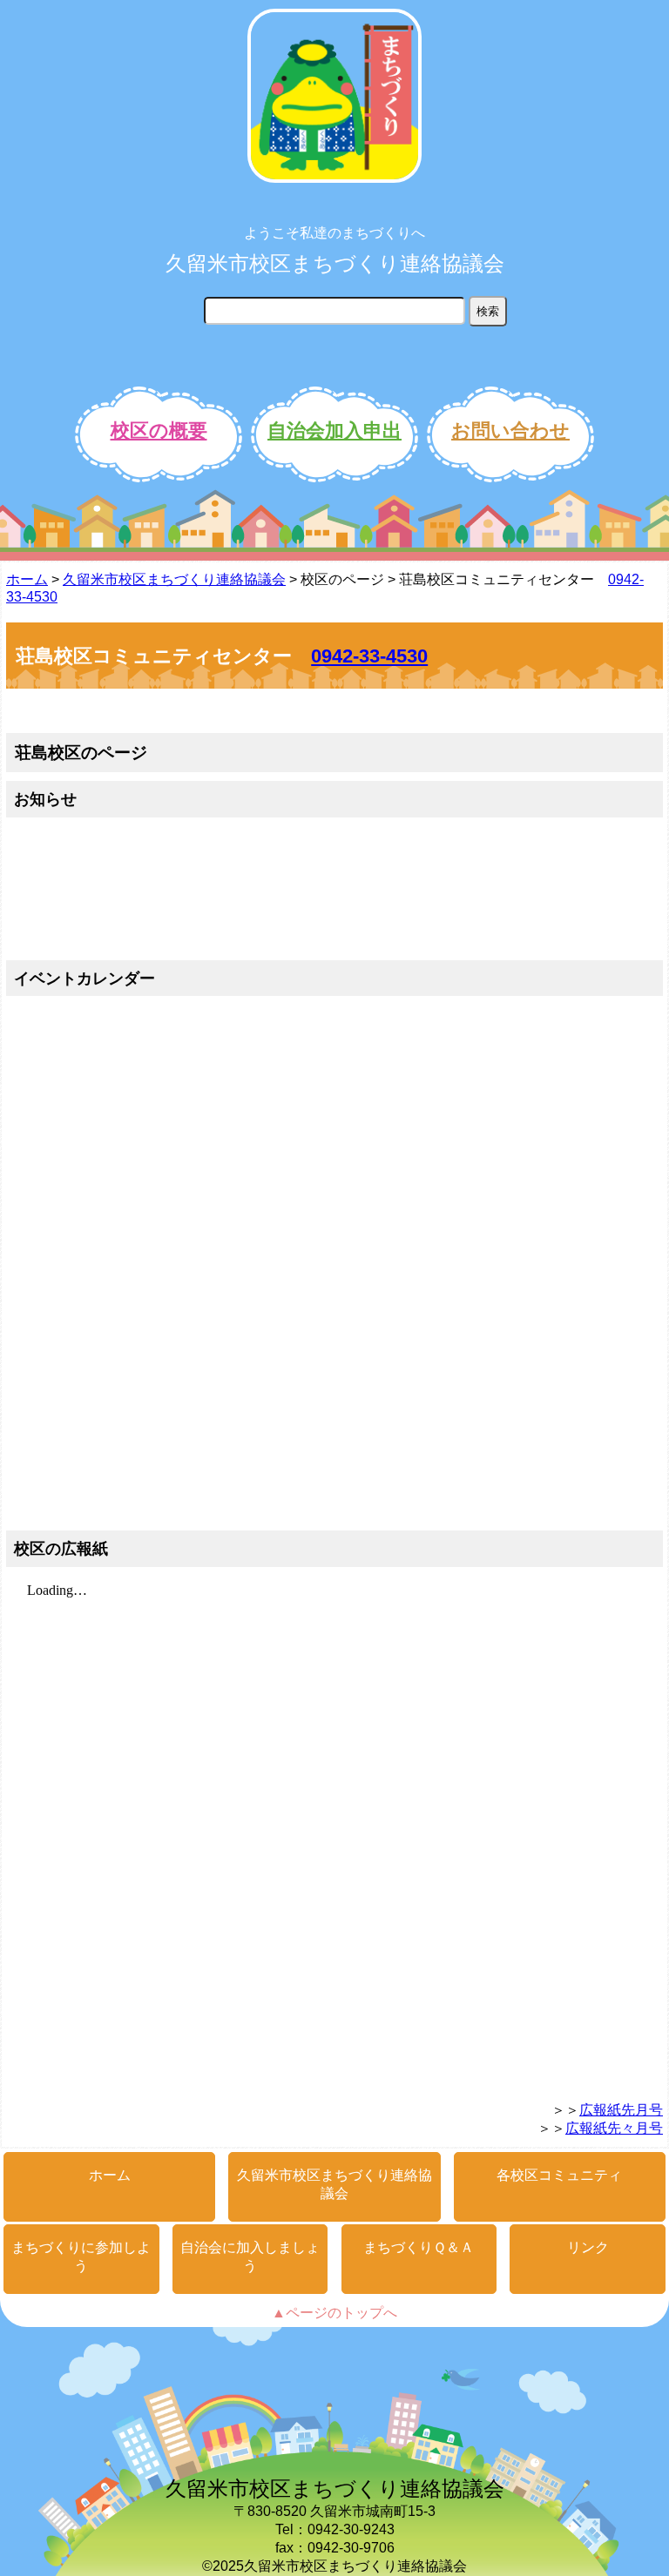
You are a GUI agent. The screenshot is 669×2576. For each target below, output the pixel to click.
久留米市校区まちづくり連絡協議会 (335, 263)
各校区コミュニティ (559, 2175)
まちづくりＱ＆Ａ (419, 2247)
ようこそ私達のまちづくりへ (334, 233)
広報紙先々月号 (614, 2128)
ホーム (27, 579)
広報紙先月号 (621, 2110)
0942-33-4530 (369, 656)
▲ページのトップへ (334, 2313)
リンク (588, 2247)
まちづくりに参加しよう (81, 2257)
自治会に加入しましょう (250, 2257)
